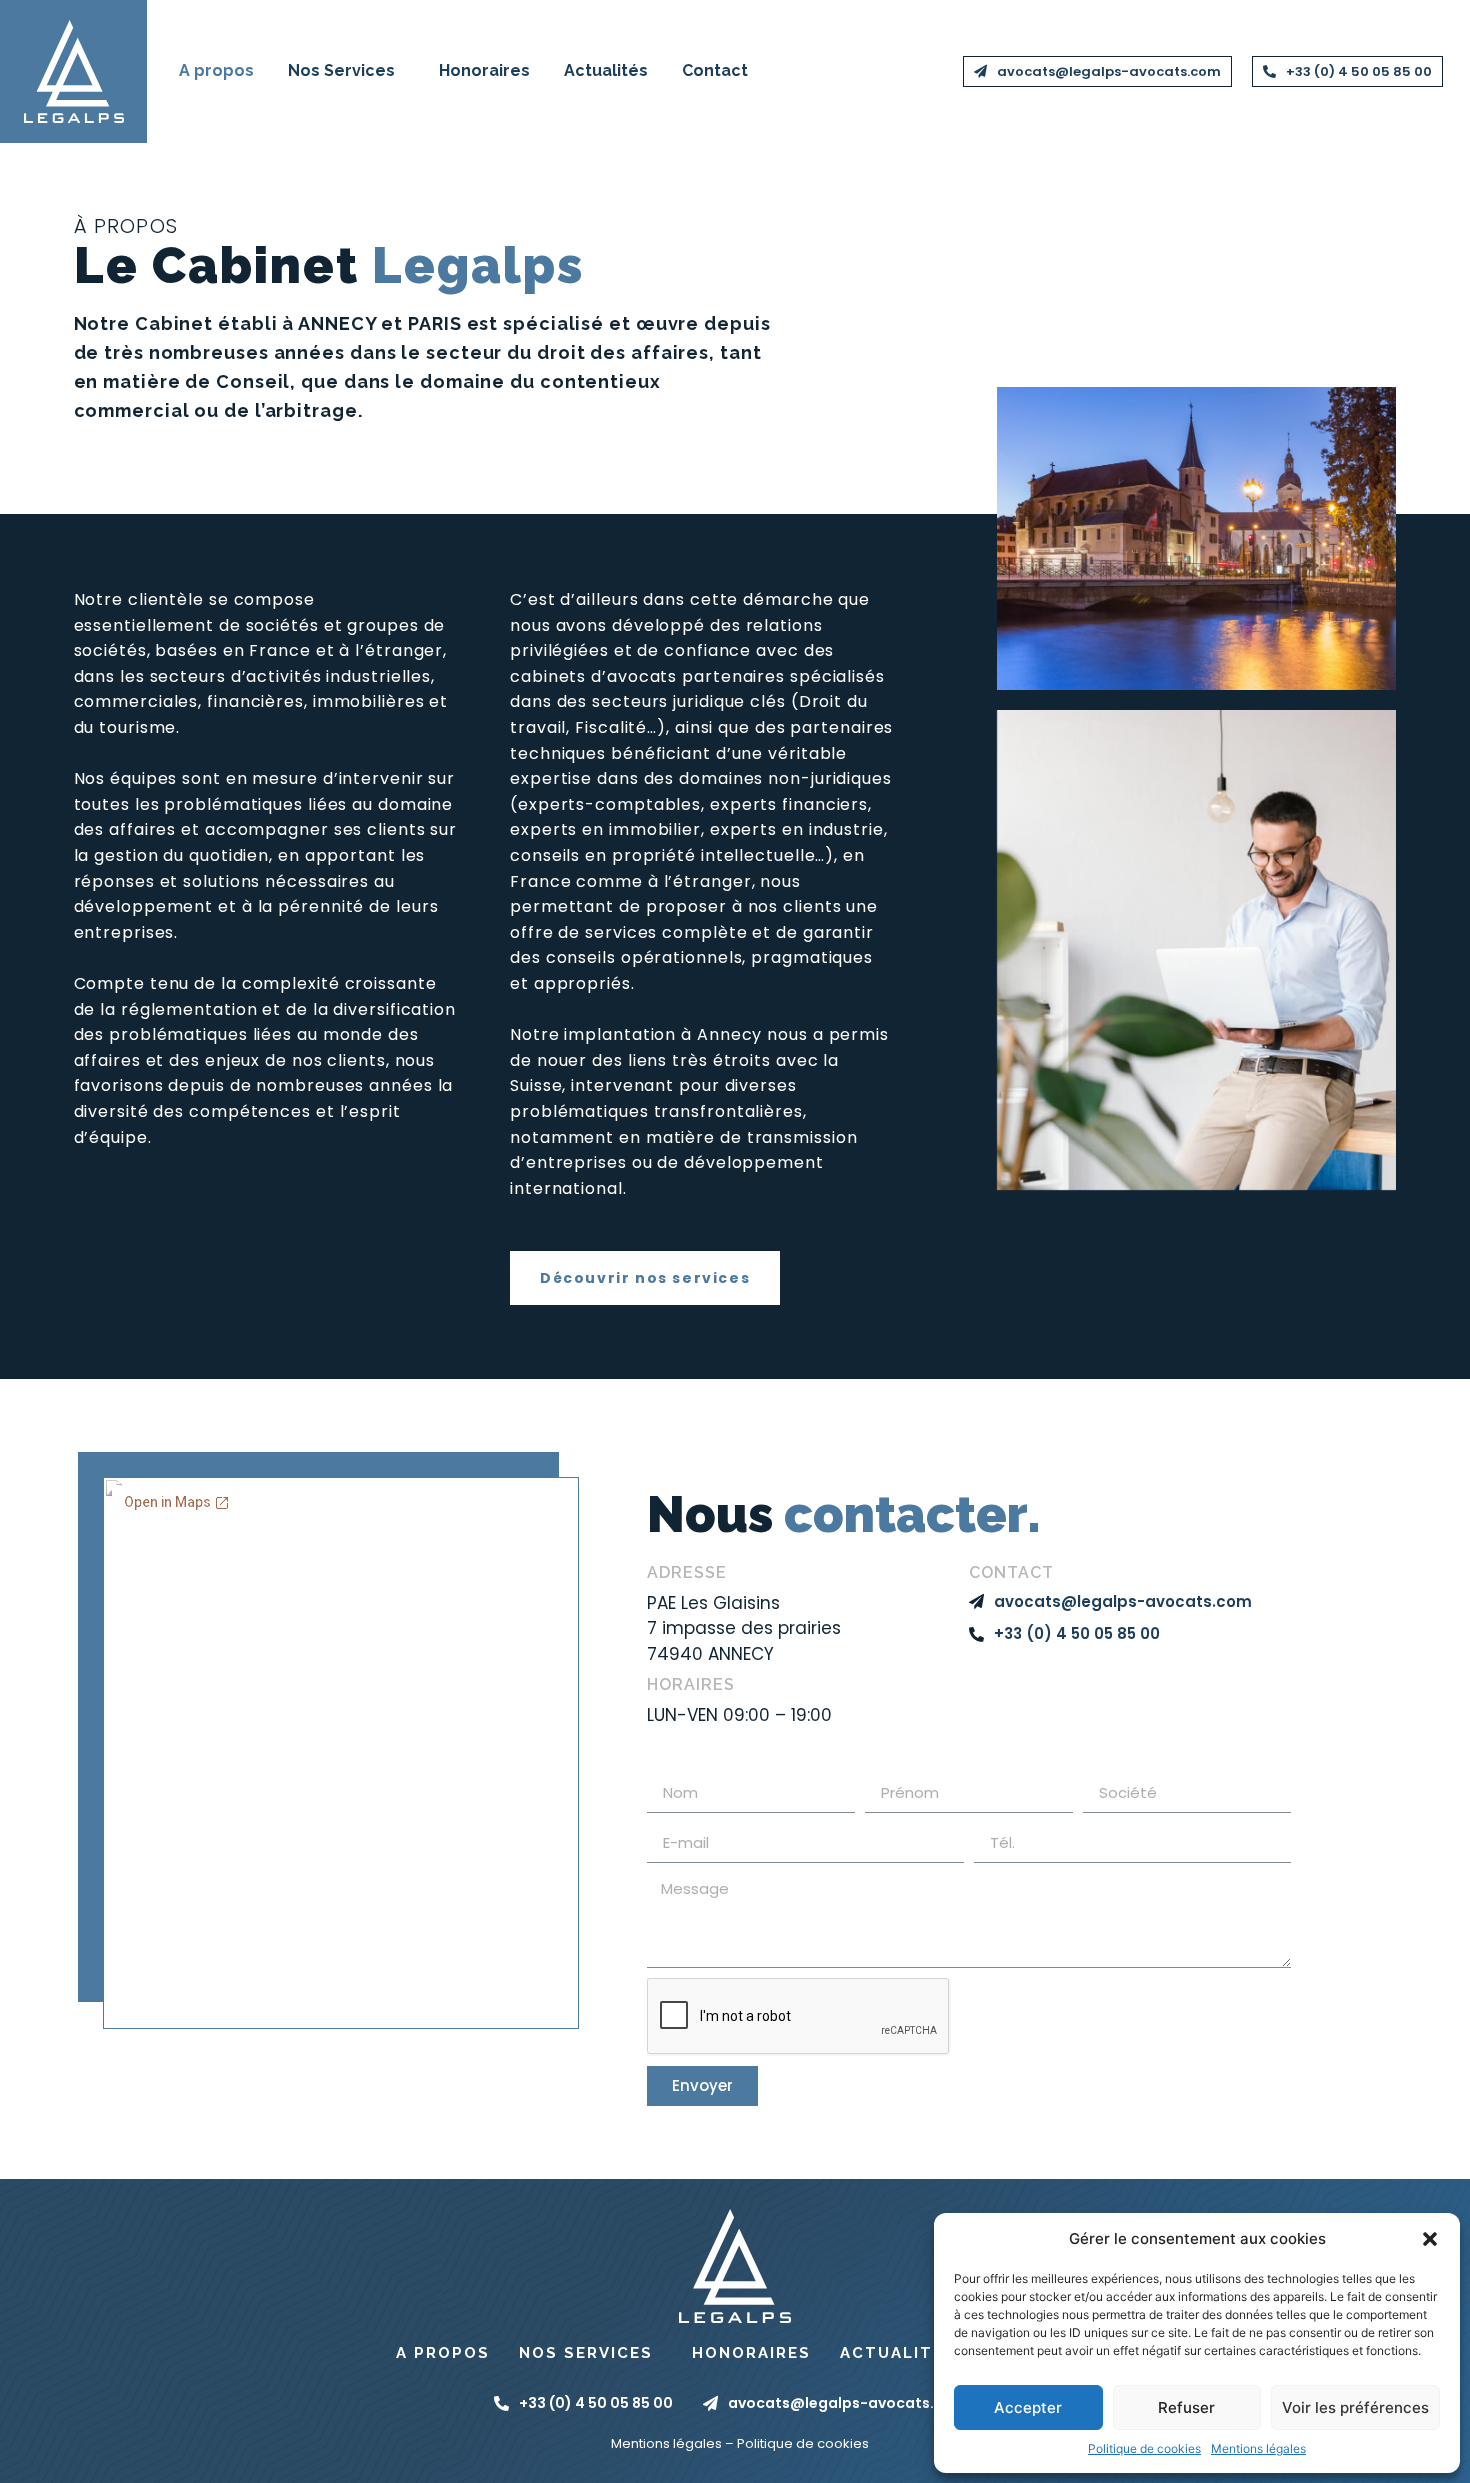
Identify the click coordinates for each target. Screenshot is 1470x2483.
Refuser (1186, 2407)
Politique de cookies (1144, 2448)
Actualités (606, 70)
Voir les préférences (1355, 2407)
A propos (216, 70)
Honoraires (484, 70)
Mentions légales (1258, 2448)
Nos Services (341, 70)
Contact (715, 70)
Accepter (1028, 2407)
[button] (1430, 2239)
